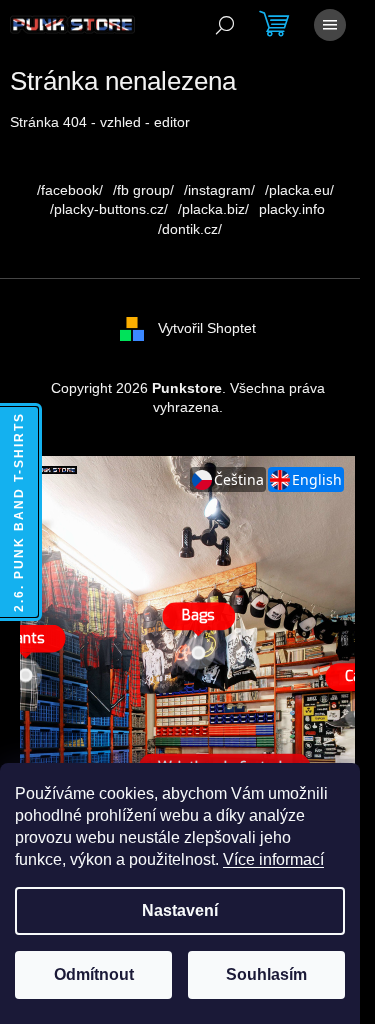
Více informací (273, 859)
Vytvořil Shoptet (207, 328)
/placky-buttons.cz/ (109, 209)
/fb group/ (143, 190)
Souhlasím (266, 974)
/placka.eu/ (299, 190)
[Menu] (330, 25)
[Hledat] (225, 25)
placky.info (292, 209)
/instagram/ (219, 190)
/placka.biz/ (213, 209)
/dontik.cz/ (190, 229)
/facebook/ (70, 190)
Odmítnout (94, 974)
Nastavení (180, 910)
